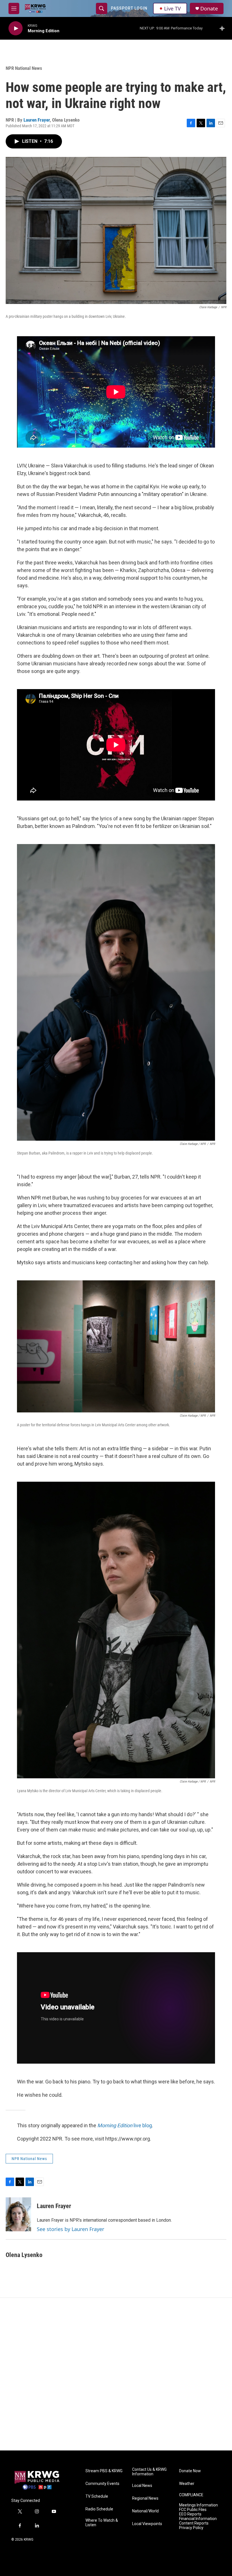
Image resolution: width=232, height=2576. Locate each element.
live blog (125, 2125)
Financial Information (198, 2519)
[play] (16, 28)
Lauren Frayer (37, 120)
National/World (145, 2511)
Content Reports (194, 2523)
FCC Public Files (193, 2510)
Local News (142, 2486)
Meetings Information (198, 2505)
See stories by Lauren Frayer (70, 2229)
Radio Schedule (99, 2509)
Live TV (172, 8)
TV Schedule (97, 2496)
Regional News (145, 2498)
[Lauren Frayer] (18, 2214)
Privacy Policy (191, 2528)
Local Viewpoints (147, 2524)
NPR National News (24, 68)
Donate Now (190, 2471)
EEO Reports (190, 2514)
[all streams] (224, 28)
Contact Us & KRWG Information (149, 2472)
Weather (187, 2484)
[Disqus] (116, 2374)
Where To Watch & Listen (102, 2523)
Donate (209, 9)
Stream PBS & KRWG (104, 2471)
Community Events (102, 2484)
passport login (129, 8)
